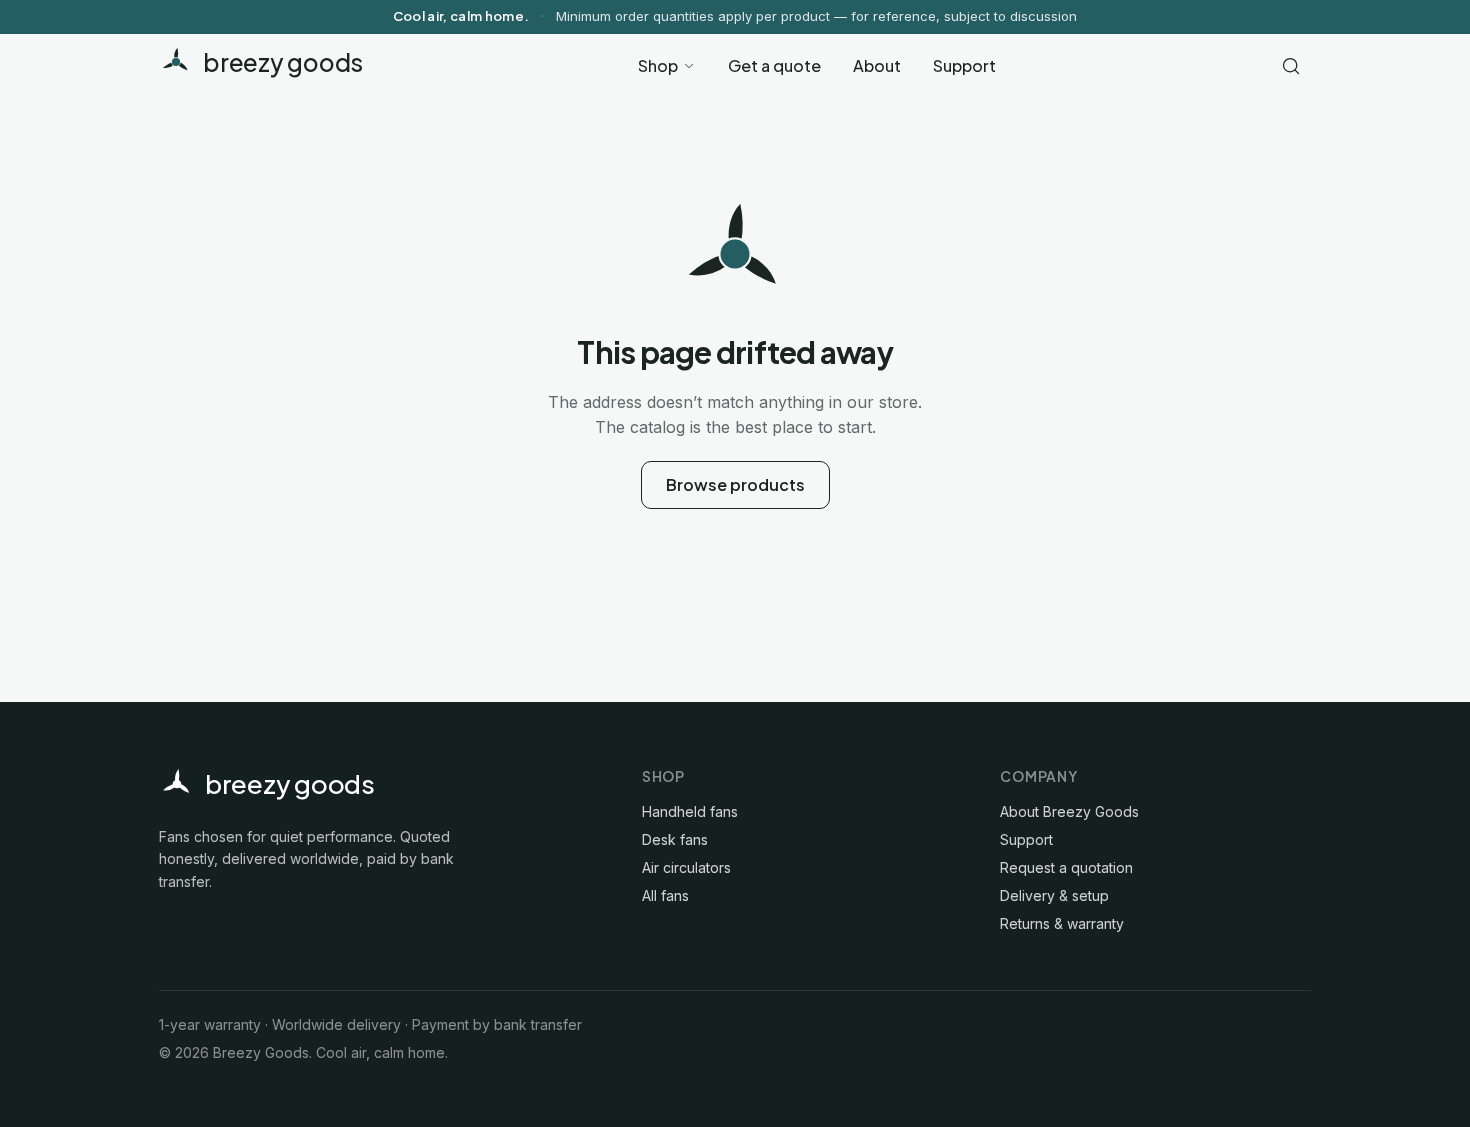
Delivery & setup (1054, 895)
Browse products (735, 484)
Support (964, 65)
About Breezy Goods (1069, 811)
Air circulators (686, 867)
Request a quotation (1066, 867)
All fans (665, 895)
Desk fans (675, 839)
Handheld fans (690, 811)
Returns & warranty (1062, 923)
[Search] (1291, 66)
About (877, 65)
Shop (658, 65)
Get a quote (774, 65)
